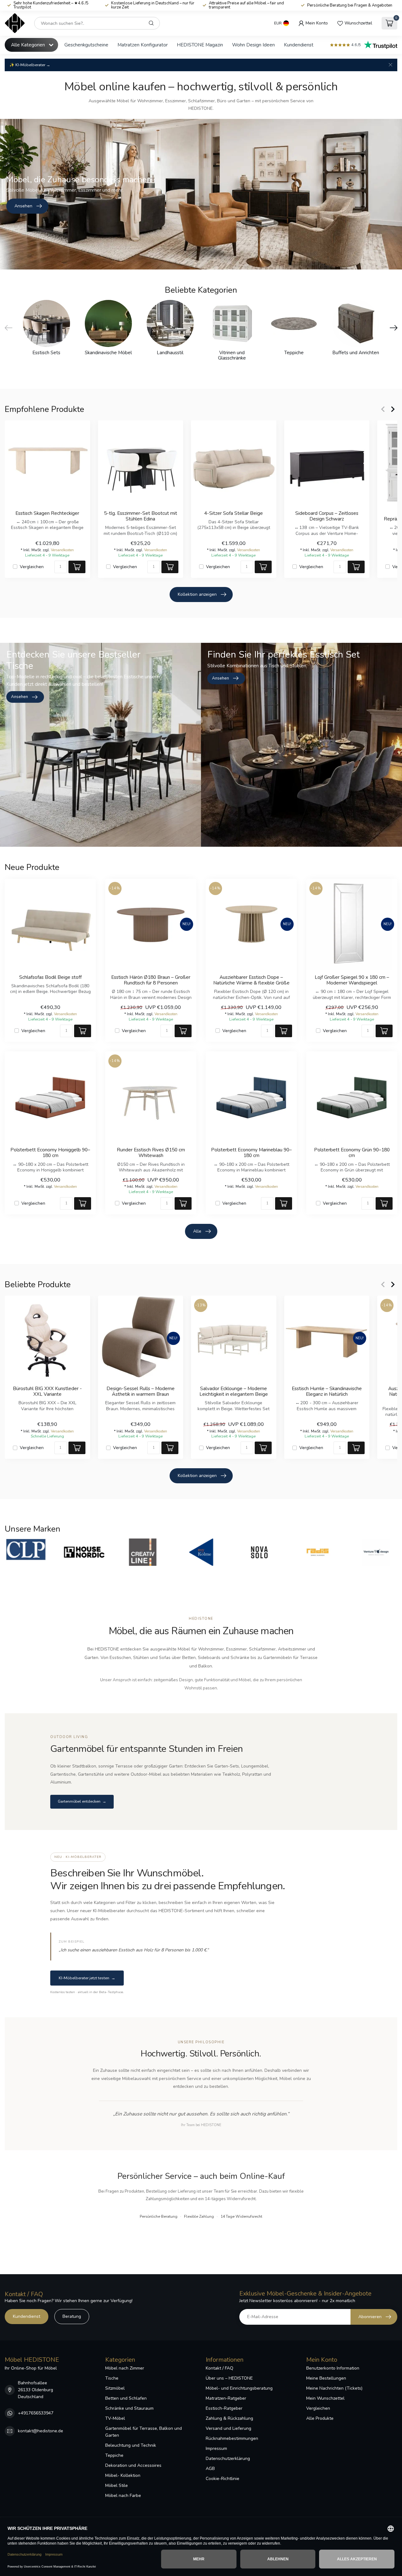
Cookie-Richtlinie (223, 2479)
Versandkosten (62, 550)
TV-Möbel (115, 2418)
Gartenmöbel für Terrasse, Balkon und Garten (144, 2432)
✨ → (30, 65)
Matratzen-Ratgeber (226, 2398)
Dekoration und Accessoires (133, 2465)
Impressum (216, 2448)
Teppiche (114, 2455)
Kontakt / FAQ (220, 2368)
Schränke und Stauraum (129, 2408)
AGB (210, 2469)
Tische (112, 2378)
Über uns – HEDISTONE (229, 2378)
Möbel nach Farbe (123, 2496)
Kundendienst (299, 45)
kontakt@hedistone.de (41, 2431)
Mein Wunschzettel (325, 2398)
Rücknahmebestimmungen (232, 2438)
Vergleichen (32, 566)
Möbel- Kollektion (123, 2475)
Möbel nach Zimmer (125, 2368)
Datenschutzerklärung (228, 2459)
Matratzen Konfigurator (143, 45)
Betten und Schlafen (126, 2398)
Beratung (72, 2316)
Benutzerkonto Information (333, 2368)
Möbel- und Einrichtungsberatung (239, 2388)
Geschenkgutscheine (86, 45)
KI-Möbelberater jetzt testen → (87, 1978)
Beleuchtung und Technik (131, 2445)
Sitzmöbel (115, 2388)
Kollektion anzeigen (197, 594)
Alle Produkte (320, 2418)
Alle (197, 1231)
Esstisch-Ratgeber (224, 2408)
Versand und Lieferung (228, 2428)
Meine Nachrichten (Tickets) (334, 2388)
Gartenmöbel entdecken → (82, 1801)
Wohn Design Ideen (253, 45)
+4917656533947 (36, 2413)
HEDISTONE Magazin (200, 45)
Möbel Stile (117, 2485)
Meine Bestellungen (326, 2378)
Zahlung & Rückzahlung (229, 2418)
